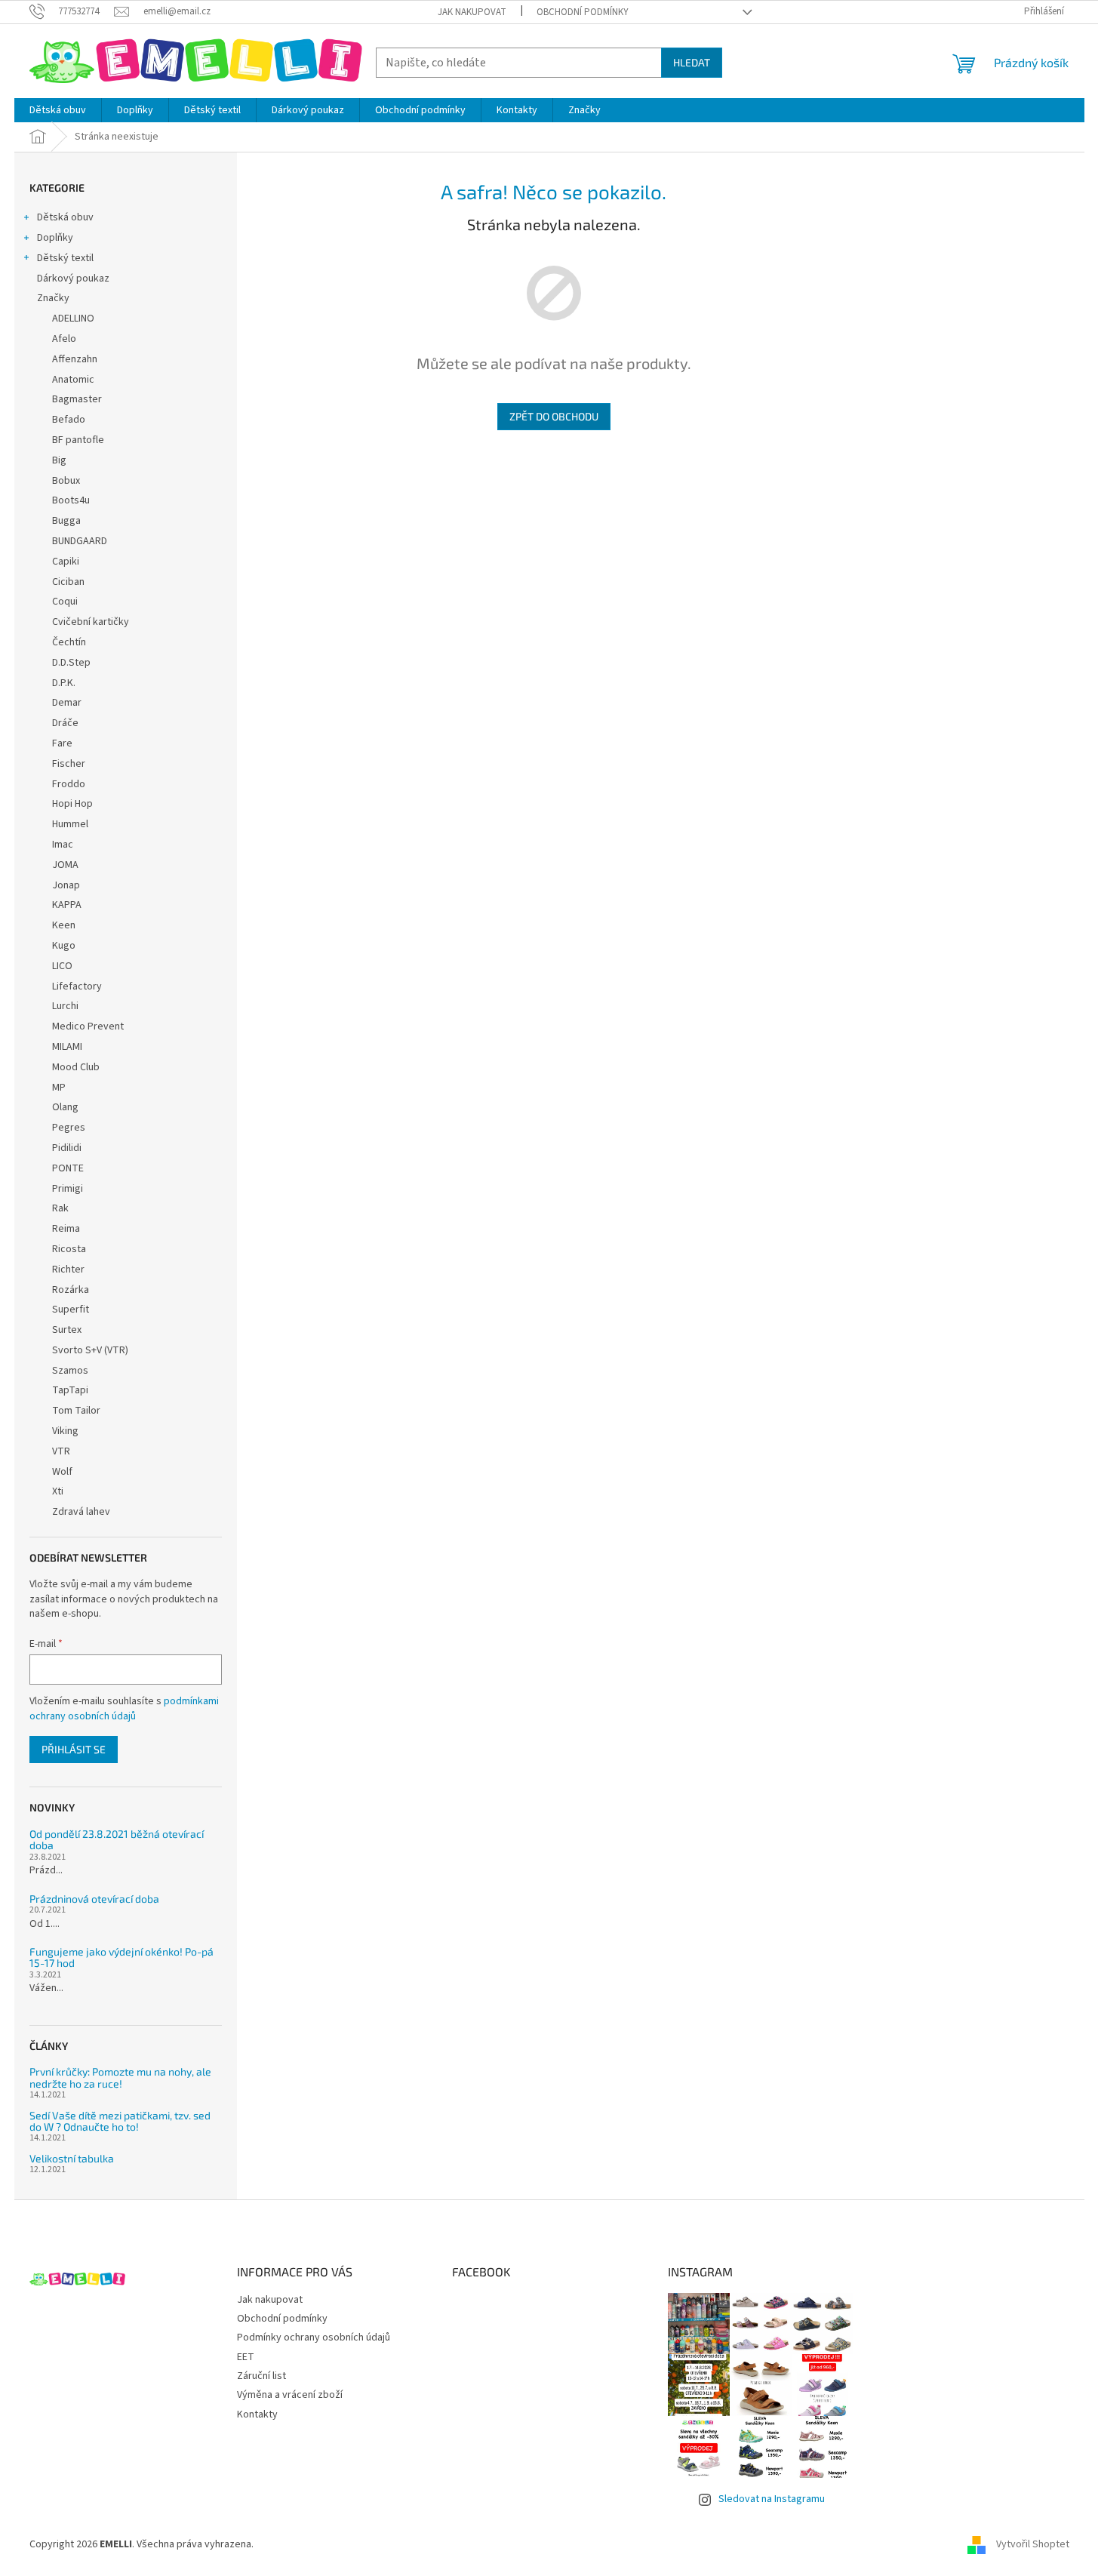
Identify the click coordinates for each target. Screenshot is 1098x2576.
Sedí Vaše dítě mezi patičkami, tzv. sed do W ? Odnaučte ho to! (120, 2121)
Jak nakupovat (472, 12)
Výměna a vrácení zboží (290, 2395)
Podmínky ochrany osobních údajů (314, 2337)
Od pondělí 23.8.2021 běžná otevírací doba (117, 1840)
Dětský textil (65, 258)
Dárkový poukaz (73, 279)
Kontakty (257, 2414)
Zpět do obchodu (554, 416)
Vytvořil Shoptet (1033, 2545)
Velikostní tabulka (72, 2158)
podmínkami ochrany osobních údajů (124, 1709)
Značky (53, 298)
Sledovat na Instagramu (772, 2499)
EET (246, 2357)
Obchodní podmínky (583, 12)
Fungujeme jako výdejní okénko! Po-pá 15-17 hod (121, 1957)
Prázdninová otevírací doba (94, 1899)
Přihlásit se (74, 1749)
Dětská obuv (65, 217)
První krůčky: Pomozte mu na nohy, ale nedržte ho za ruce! (120, 2077)
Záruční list (261, 2376)
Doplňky (55, 238)
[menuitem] (58, 110)
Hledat (692, 62)
